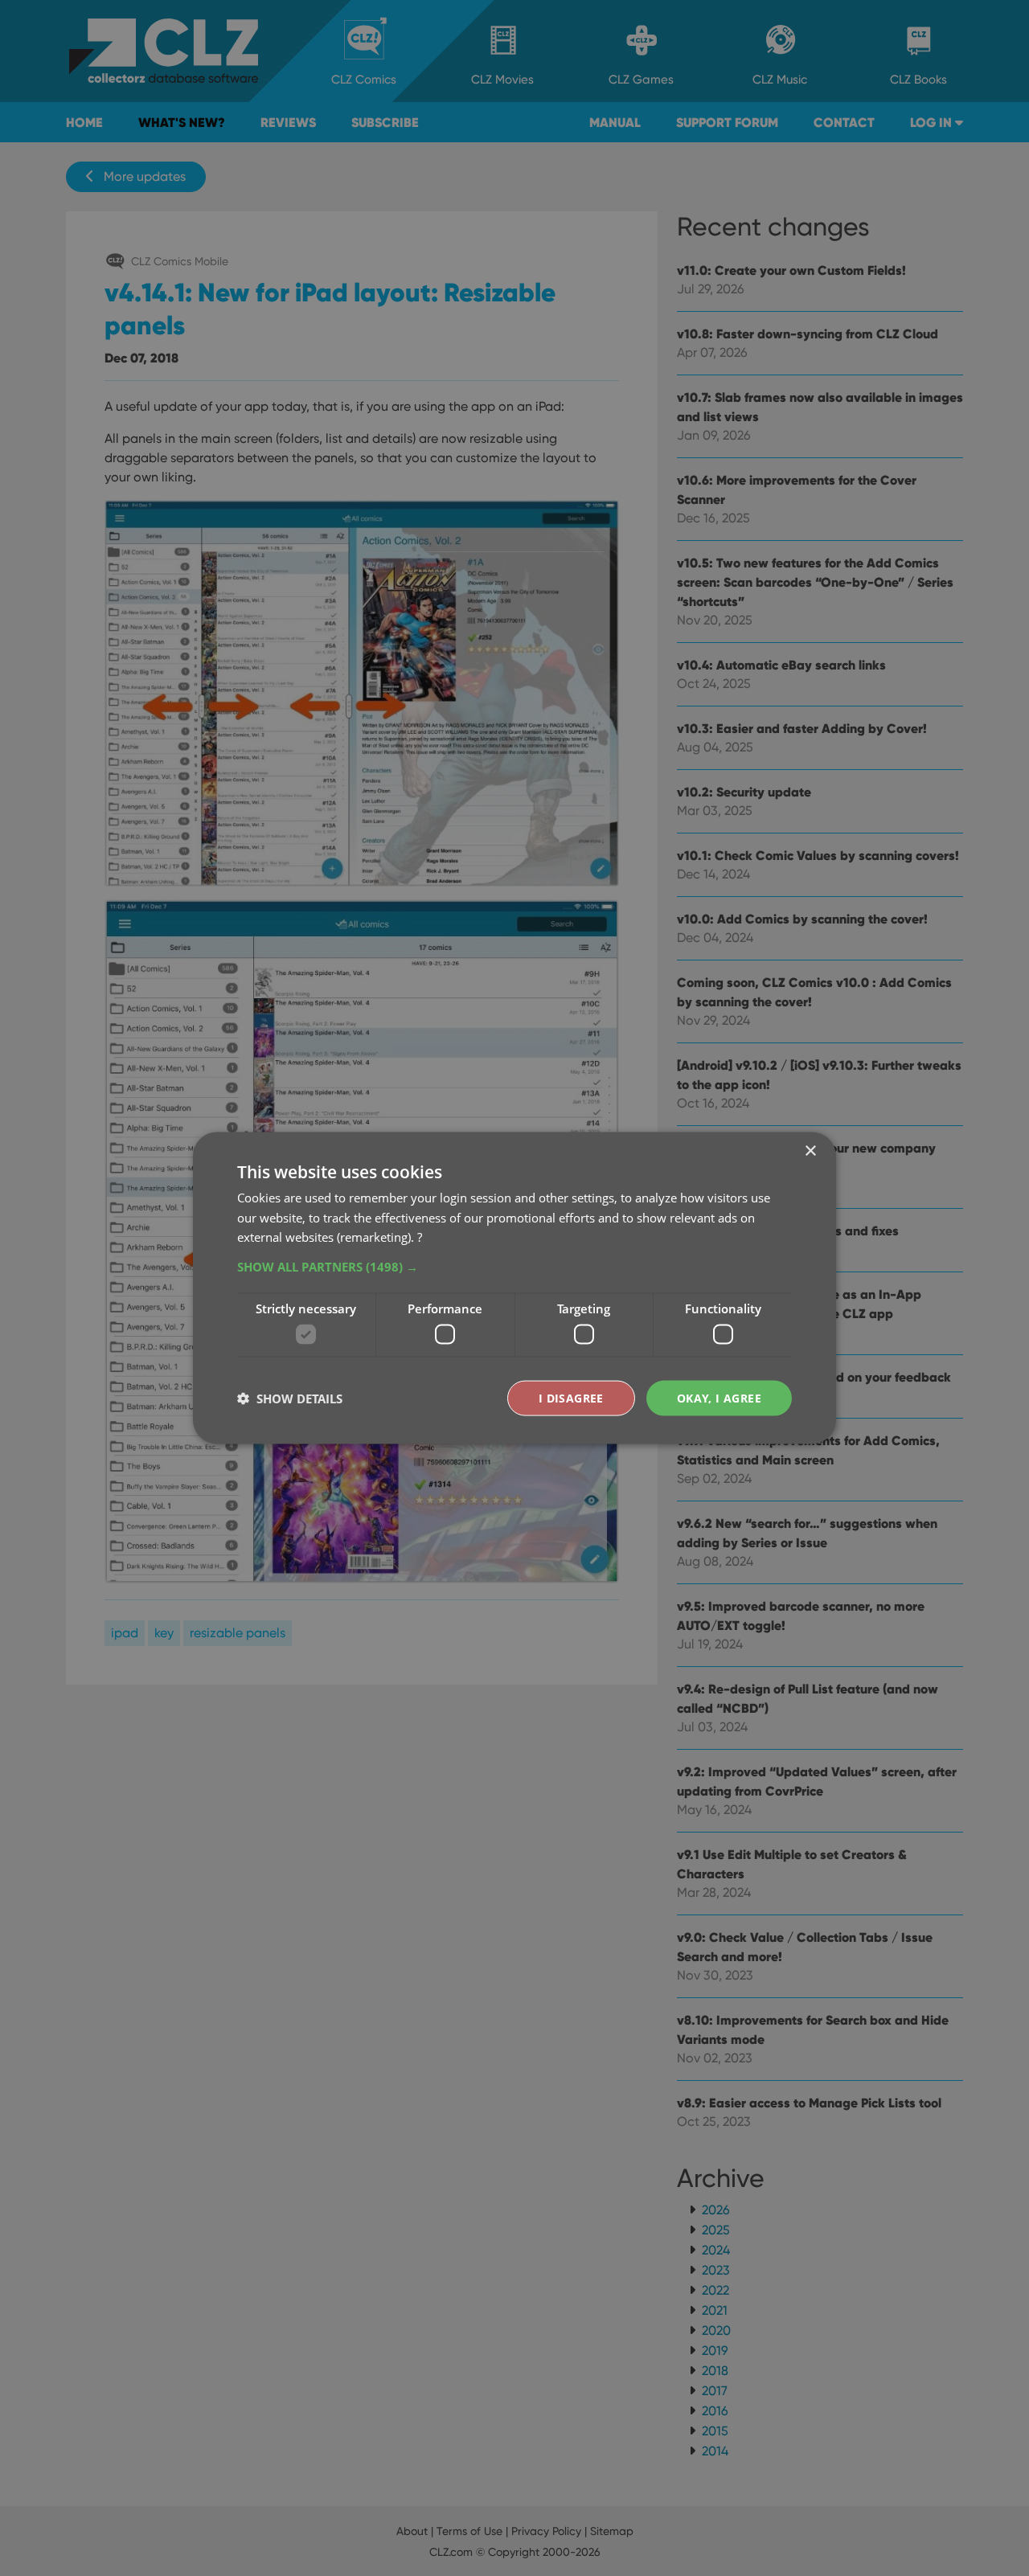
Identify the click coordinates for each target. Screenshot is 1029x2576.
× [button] (810, 1151)
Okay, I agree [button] (719, 1397)
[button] (514, 1267)
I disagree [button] (571, 1397)
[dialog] (514, 1288)
